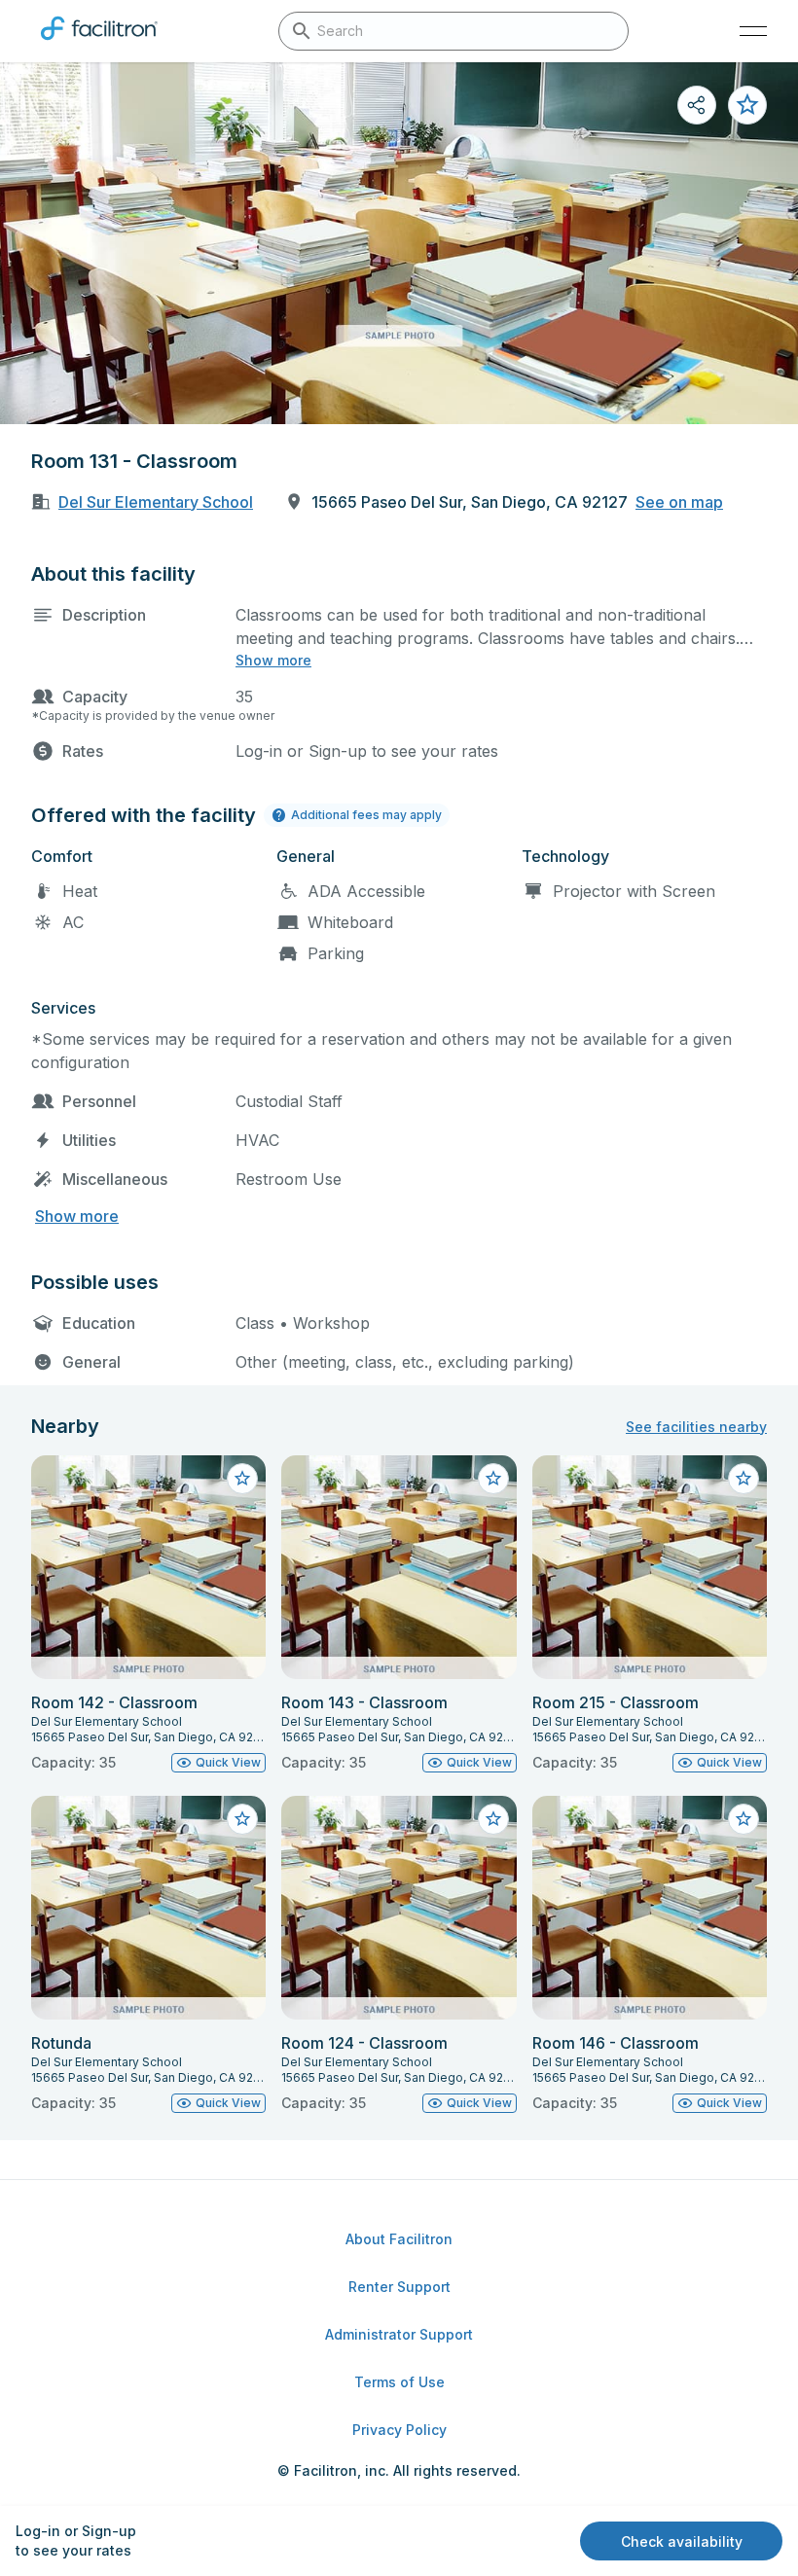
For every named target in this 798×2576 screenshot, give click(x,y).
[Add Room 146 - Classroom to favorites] (744, 1819)
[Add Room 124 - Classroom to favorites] (493, 1819)
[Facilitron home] (99, 44)
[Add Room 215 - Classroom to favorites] (744, 1479)
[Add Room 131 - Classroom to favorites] (747, 105)
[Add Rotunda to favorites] (242, 1819)
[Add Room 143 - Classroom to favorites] (493, 1479)
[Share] (697, 105)
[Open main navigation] (753, 31)
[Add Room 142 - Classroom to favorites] (242, 1479)
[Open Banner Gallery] (399, 243)
